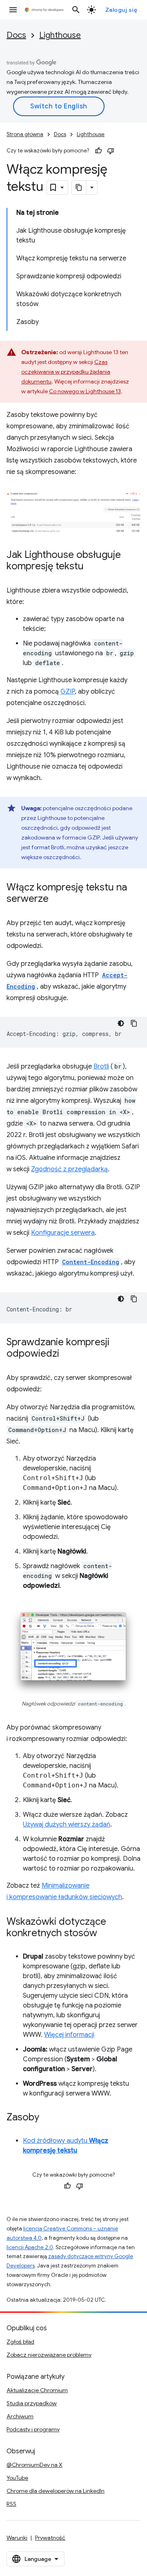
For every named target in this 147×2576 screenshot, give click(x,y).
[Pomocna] (98, 151)
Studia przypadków (32, 2403)
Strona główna (25, 134)
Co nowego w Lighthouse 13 (85, 391)
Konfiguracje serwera (63, 1233)
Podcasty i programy (33, 2429)
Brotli (101, 1067)
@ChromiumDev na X (35, 2465)
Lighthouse (60, 35)
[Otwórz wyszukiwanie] (76, 10)
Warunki (17, 2538)
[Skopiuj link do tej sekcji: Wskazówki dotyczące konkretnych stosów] (105, 1934)
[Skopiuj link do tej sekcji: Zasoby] (47, 2118)
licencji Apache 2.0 (30, 2247)
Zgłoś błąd (20, 2342)
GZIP (68, 692)
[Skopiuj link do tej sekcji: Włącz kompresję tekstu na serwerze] (57, 899)
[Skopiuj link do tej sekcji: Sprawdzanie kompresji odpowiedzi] (67, 1354)
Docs (16, 35)
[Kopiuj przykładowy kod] (134, 1023)
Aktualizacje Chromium (37, 2390)
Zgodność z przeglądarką (69, 1169)
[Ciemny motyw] (121, 1023)
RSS (11, 2504)
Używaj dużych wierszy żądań (67, 1825)
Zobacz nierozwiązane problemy (49, 2355)
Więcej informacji (69, 2035)
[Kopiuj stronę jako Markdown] (79, 187)
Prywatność (50, 2538)
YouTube (17, 2478)
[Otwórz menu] (13, 10)
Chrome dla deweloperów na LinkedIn (56, 2491)
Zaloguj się (121, 10)
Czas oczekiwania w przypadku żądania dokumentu (66, 372)
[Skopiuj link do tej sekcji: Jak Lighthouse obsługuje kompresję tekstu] (92, 567)
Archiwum (20, 2416)
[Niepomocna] (111, 151)
